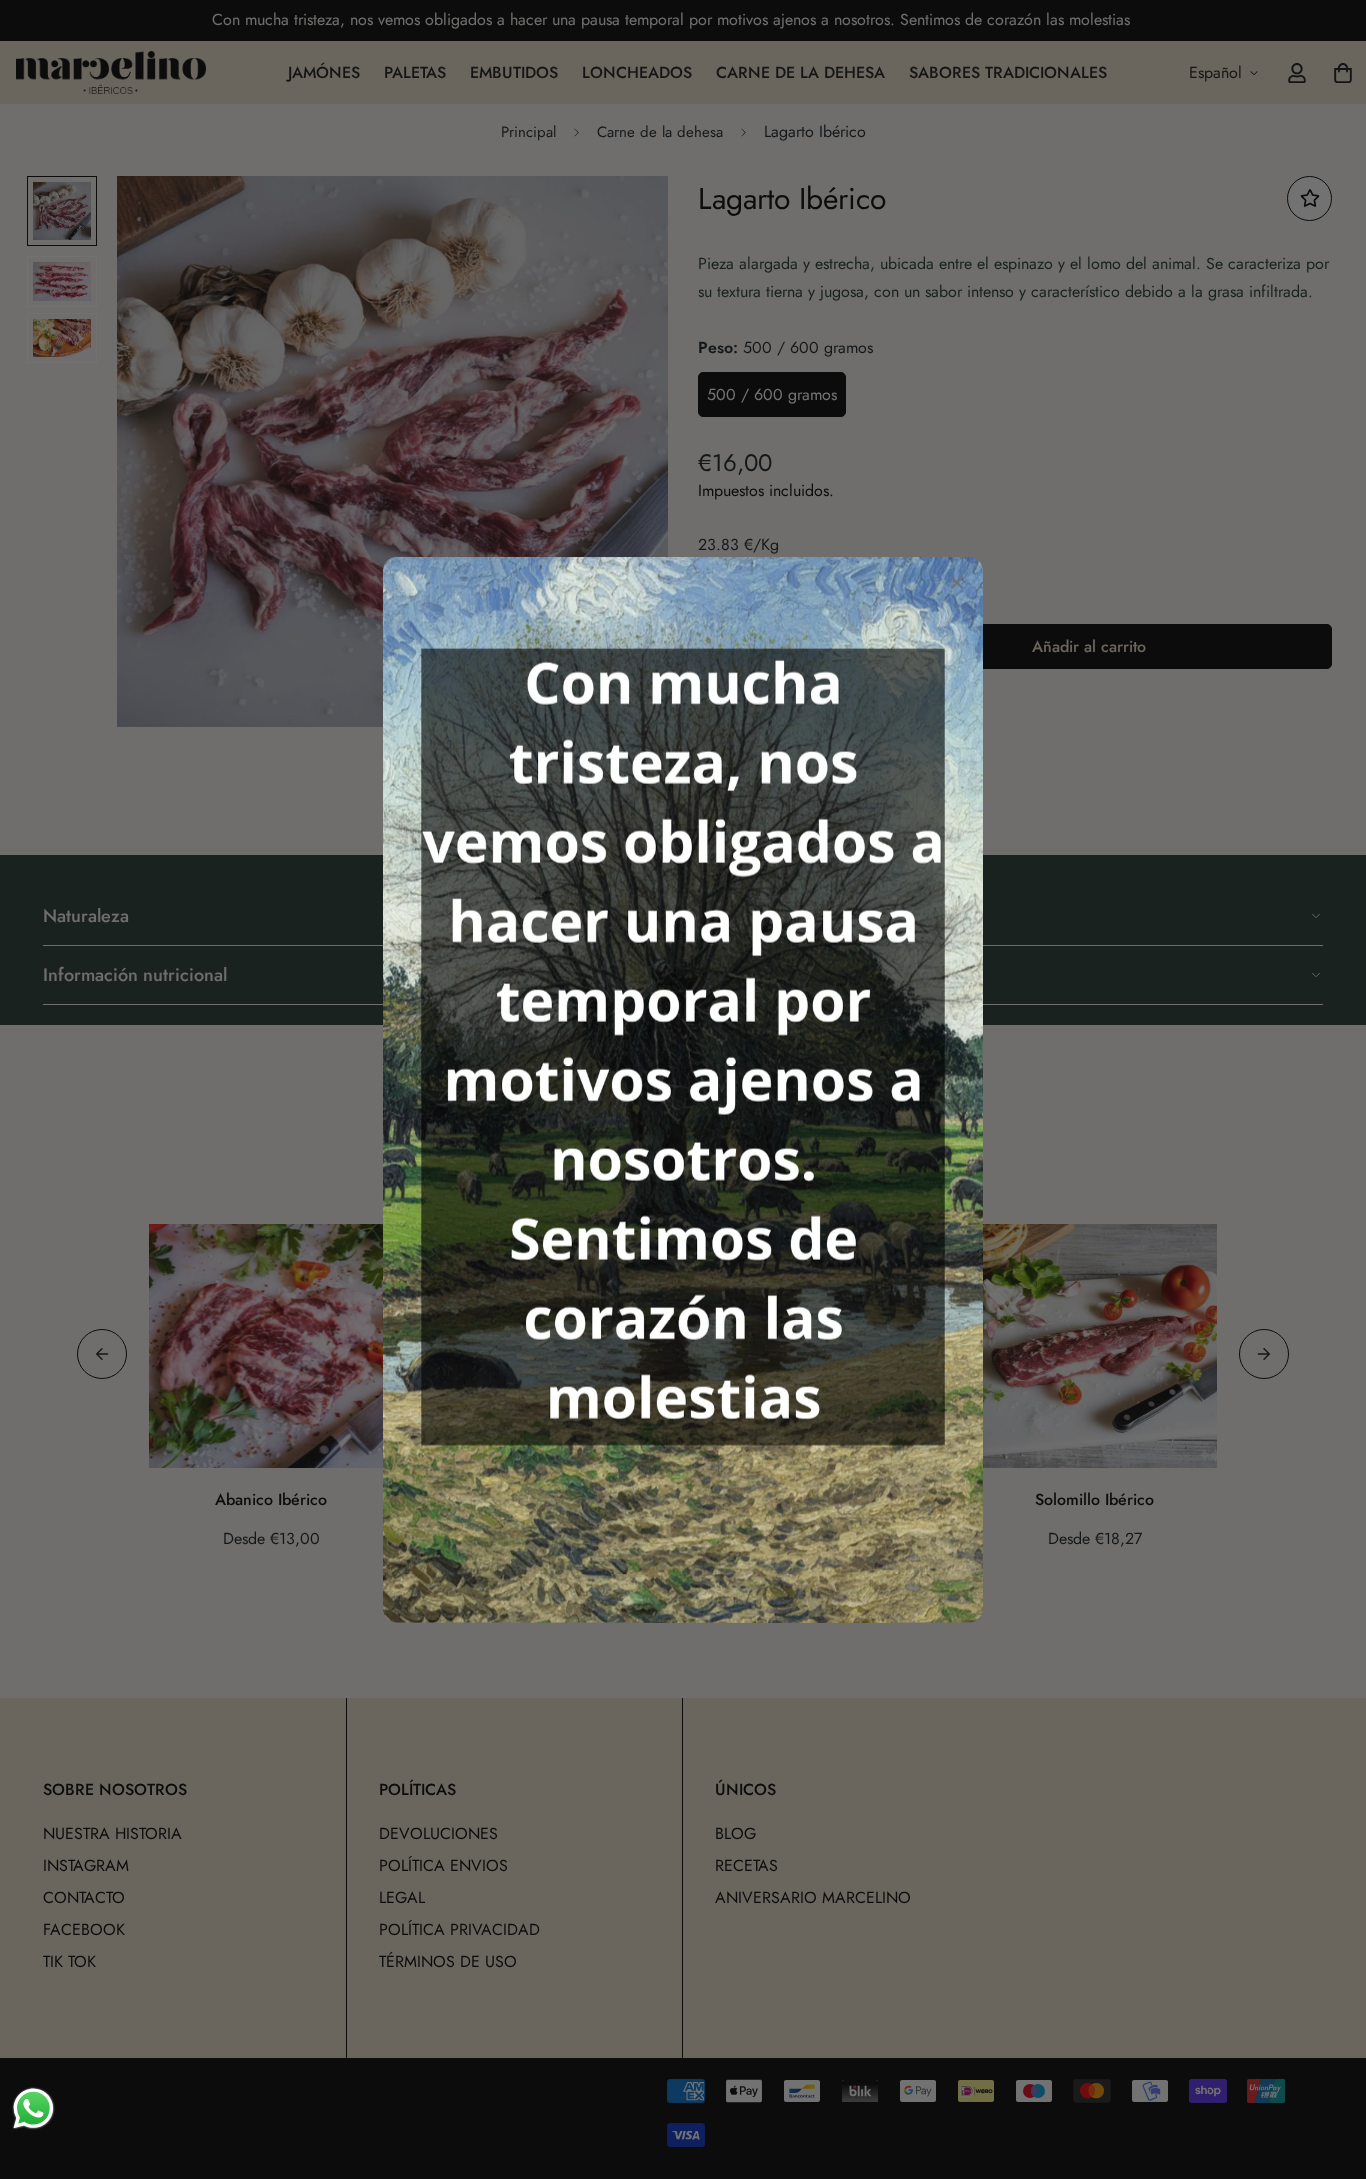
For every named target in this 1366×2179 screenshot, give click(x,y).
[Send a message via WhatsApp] (33, 2108)
